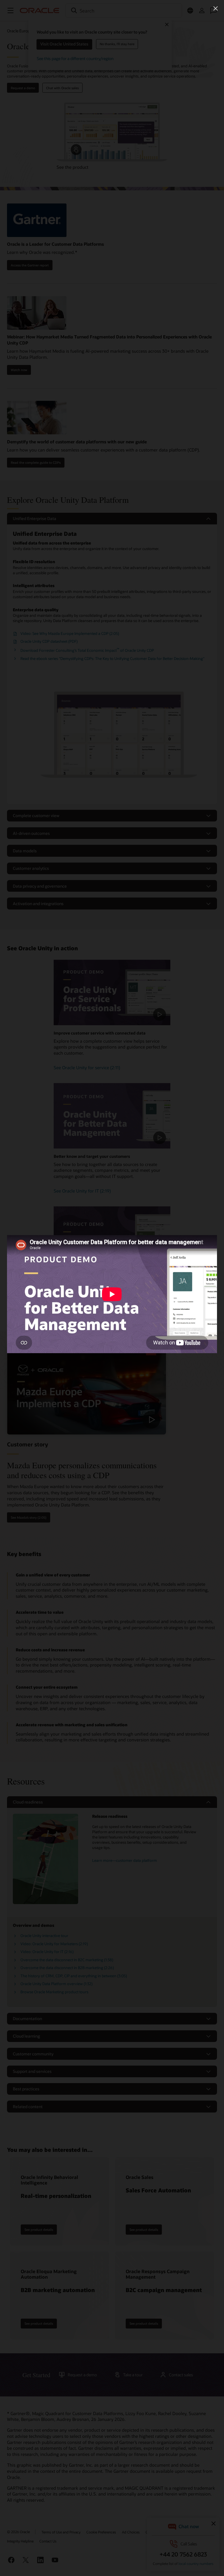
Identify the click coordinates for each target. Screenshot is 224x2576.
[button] (216, 8)
